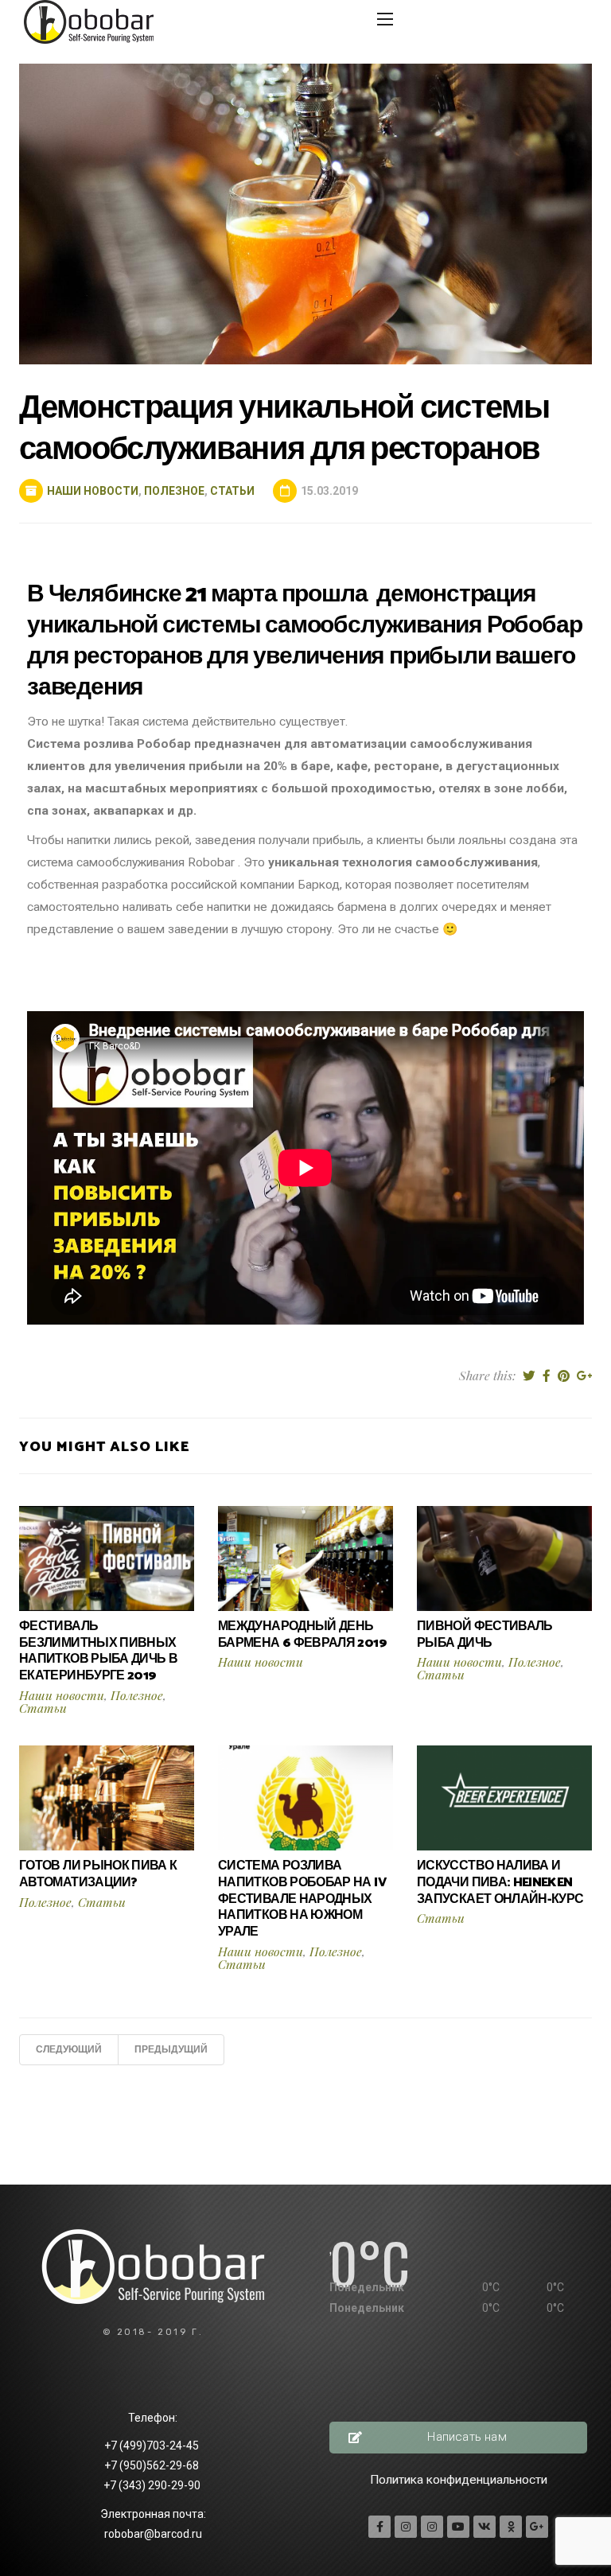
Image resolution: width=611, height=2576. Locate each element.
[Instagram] (406, 2527)
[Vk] (485, 2527)
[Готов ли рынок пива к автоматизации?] (107, 1797)
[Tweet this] (529, 1376)
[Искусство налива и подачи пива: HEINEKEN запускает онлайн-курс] (504, 1797)
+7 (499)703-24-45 (153, 2446)
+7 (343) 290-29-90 (153, 2485)
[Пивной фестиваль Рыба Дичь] (504, 1558)
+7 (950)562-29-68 (153, 2465)
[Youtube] (458, 2527)
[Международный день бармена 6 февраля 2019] (305, 1558)
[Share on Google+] (584, 1376)
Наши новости (93, 491)
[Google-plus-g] (537, 2527)
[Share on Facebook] (547, 1376)
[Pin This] (564, 1376)
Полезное (174, 491)
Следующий (69, 2050)
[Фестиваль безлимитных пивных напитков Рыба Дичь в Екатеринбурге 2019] (107, 1558)
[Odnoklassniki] (511, 2527)
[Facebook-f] (379, 2527)
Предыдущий (171, 2050)
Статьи (232, 491)
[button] (458, 2438)
